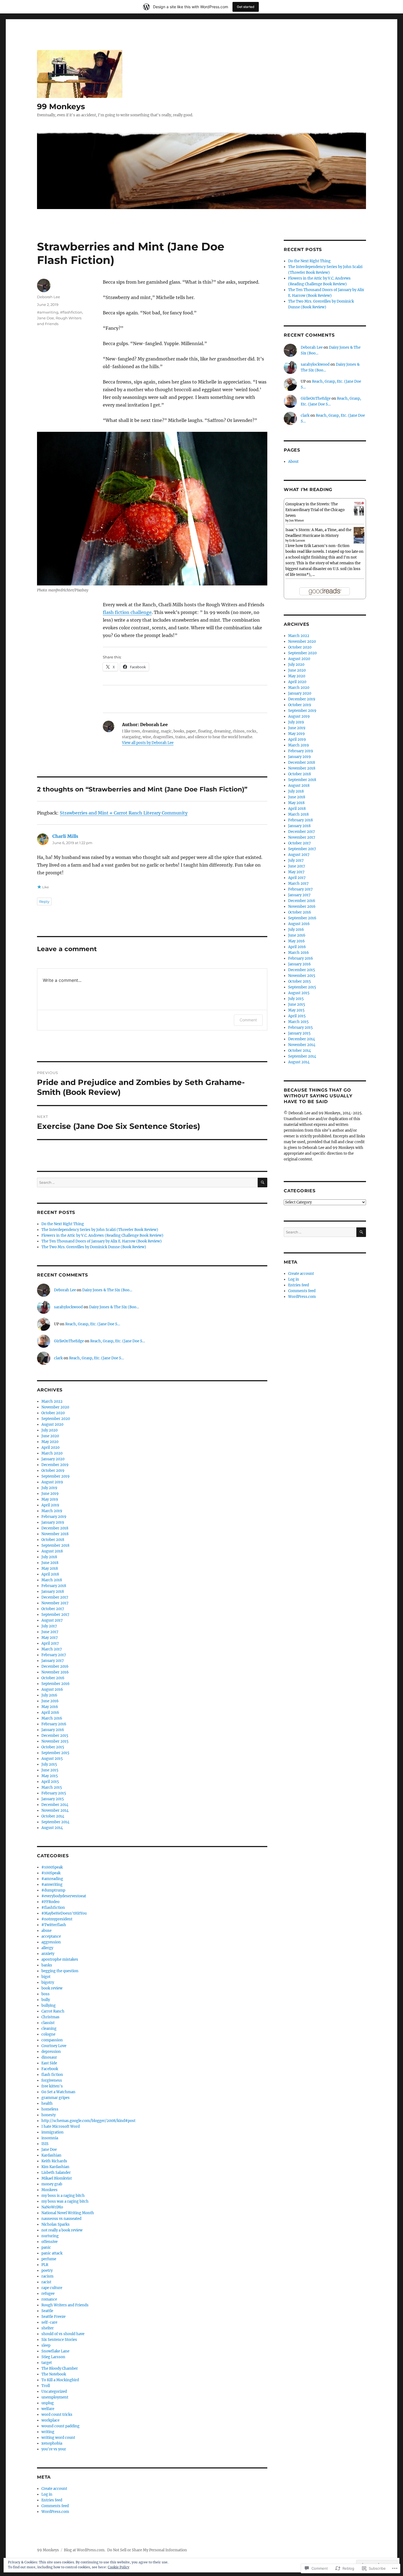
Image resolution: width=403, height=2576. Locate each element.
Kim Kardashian (55, 2167)
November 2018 (55, 1534)
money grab (52, 2184)
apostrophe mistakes (60, 1959)
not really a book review (62, 2230)
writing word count (58, 2438)
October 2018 (53, 1540)
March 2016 (52, 1718)
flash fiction (52, 2075)
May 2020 (50, 1442)
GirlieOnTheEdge (69, 1341)
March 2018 (52, 1580)
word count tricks (57, 2415)
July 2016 (49, 1695)
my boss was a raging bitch (65, 2201)
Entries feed (52, 2500)
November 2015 (55, 1741)
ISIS (45, 2144)
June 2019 (50, 1494)
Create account (54, 2489)
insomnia (50, 2138)
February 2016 (54, 1724)
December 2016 (55, 1666)
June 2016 (50, 1701)
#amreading (52, 1879)
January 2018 (53, 1592)
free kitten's (52, 2086)
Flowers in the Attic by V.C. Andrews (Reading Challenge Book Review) (102, 1235)
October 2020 (53, 1413)
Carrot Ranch (53, 2011)
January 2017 (53, 1661)
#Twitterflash (54, 1925)
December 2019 (55, 1465)
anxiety (48, 1954)
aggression (51, 1942)
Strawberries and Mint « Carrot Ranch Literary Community (124, 813)
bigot (46, 1977)
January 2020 (53, 1459)
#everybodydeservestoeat (64, 1896)
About (293, 462)
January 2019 (53, 1522)
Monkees (49, 2190)
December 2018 (55, 1528)
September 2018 (55, 1545)
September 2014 (55, 1822)
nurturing (50, 2236)
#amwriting (48, 312)
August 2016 (52, 1689)
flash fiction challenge (127, 612)
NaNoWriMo (52, 2207)
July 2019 (49, 1488)
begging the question (60, 1971)
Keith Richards (54, 2161)
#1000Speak (52, 1867)
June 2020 (50, 1436)
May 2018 (50, 1569)
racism (47, 2276)
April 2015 (50, 1782)
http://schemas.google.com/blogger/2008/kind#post (88, 2121)
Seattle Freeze (53, 2317)
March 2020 (52, 1453)
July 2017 (49, 1626)
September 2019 (56, 1476)
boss (46, 1994)
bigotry (48, 1982)
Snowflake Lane (55, 2351)
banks (47, 1965)
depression (51, 2052)
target (47, 2363)
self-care (49, 2322)
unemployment (55, 2397)
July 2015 (49, 1764)
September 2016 (56, 1684)
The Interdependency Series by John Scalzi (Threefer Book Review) (100, 1230)
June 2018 (50, 1563)
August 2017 (52, 1620)
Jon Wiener (297, 521)
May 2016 (50, 1707)
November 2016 (55, 1672)
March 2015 (52, 1787)
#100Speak (51, 1873)
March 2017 (52, 1649)
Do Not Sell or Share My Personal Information (147, 2550)
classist (48, 2023)
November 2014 (55, 1810)
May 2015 (50, 1776)
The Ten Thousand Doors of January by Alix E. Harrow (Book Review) (102, 1241)
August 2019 (52, 1482)
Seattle (47, 2311)
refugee (48, 2294)
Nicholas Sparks (56, 2224)
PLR (45, 2265)
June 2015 (50, 1770)
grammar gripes (56, 2098)
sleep (46, 2345)
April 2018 (50, 1574)
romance (49, 2299)
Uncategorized (54, 2392)
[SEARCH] (262, 1183)
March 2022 (52, 1401)
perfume (49, 2259)
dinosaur (49, 2057)
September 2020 (56, 1419)
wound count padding (60, 2426)
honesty (49, 2115)
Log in (47, 2494)
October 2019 (53, 1471)
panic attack (52, 2253)
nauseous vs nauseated (61, 2219)
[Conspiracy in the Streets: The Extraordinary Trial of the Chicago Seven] (359, 509)
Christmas (50, 2017)
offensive (49, 2242)
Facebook (50, 2069)
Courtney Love (54, 2046)
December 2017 (55, 1597)
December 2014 (55, 1805)
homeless (50, 2109)
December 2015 (55, 1736)
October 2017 (53, 1609)
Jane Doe (46, 318)
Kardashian (51, 2155)
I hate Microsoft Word (61, 2127)
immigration (52, 2132)
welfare (48, 2409)
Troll (46, 2386)
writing (48, 2432)
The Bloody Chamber (60, 2368)
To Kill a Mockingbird (60, 2380)
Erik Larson (297, 541)
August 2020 (52, 1424)
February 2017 (54, 1655)
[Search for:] (147, 1183)
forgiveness (52, 2080)
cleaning (49, 2029)
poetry (47, 2271)
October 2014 (53, 1816)
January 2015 (53, 1799)
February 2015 (54, 1793)
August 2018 (52, 1551)
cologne (48, 2034)
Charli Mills (65, 836)
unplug (48, 2403)
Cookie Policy (119, 2567)
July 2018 (49, 1557)
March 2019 (52, 1511)
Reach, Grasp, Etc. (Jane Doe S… (93, 1324)
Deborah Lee (49, 297)
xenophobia (52, 2443)
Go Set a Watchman (58, 2092)
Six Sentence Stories (59, 2340)
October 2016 (53, 1678)
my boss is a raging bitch (63, 2196)
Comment (248, 1020)
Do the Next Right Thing (63, 1224)
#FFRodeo (50, 1902)
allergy (47, 1948)
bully (46, 2000)
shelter (48, 2328)
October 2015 (53, 1747)
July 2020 (49, 1430)
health (47, 2103)
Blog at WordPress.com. (85, 2550)
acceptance (51, 1936)
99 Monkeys (61, 106)
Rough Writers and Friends (65, 2305)
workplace (50, 2420)
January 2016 (53, 1730)
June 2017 (50, 1632)
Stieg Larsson (53, 2357)
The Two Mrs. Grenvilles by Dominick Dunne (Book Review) (94, 1247)
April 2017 (50, 1643)
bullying (49, 2006)
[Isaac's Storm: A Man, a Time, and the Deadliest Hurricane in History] (359, 535)
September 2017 (55, 1615)
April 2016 (50, 1713)
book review (52, 1988)
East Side (49, 2063)
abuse (46, 1931)
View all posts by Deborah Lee (148, 743)
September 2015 (55, 1753)
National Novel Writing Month (68, 2213)
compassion (52, 2040)
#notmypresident (57, 1919)
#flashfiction (71, 312)
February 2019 (54, 1517)
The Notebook (54, 2374)
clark (58, 1358)
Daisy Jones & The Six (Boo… (107, 1290)
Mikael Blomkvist (57, 2178)
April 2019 (50, 1505)
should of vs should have (63, 2334)
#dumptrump (53, 1890)
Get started (246, 7)
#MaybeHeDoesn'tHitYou (64, 1913)
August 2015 (52, 1759)
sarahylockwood (68, 1307)
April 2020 (50, 1448)
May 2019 (50, 1499)
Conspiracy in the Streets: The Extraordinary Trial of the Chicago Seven (315, 510)
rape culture (52, 2288)
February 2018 (54, 1586)
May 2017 (50, 1638)
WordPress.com (55, 2512)
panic (46, 2247)
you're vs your (54, 2449)
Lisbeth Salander (56, 2173)
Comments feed (55, 2506)
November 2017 (55, 1603)
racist (46, 2282)
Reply (44, 901)
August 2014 (52, 1828)
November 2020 (55, 1407)
